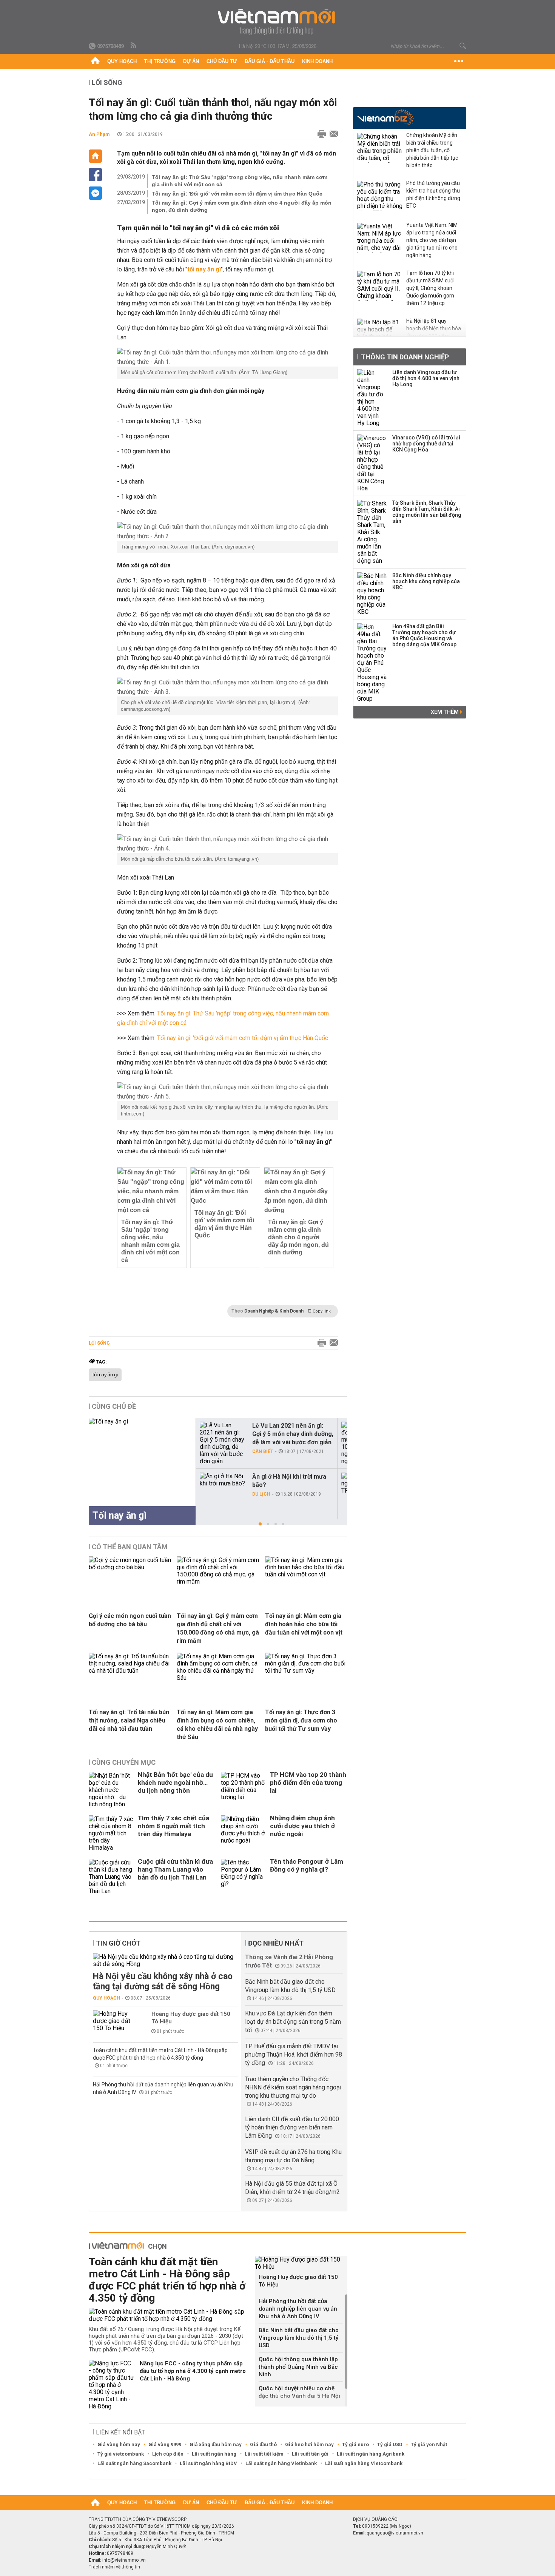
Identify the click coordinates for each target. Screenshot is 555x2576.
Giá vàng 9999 (165, 2444)
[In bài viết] (320, 134)
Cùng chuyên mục (124, 1762)
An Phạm (99, 134)
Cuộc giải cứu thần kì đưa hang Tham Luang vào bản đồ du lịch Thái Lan (175, 1869)
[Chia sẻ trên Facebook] (95, 175)
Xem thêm (445, 712)
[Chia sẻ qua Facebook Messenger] (95, 193)
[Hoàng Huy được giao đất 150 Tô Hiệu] (116, 2021)
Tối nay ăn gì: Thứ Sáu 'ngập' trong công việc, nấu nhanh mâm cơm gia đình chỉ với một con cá (240, 181)
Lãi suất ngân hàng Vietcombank (364, 2463)
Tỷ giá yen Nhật (429, 2444)
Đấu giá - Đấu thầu (270, 61)
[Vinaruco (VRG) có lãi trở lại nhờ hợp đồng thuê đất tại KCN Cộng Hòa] (372, 463)
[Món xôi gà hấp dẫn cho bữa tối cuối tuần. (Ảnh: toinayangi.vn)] (227, 844)
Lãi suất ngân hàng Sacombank (134, 2463)
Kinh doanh (317, 61)
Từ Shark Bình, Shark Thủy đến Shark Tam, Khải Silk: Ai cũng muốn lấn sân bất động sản (427, 512)
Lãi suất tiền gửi (310, 2454)
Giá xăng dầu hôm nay (216, 2444)
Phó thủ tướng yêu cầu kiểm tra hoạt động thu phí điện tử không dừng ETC (433, 194)
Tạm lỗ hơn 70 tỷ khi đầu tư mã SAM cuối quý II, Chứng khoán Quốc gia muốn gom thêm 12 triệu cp (430, 288)
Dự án (191, 61)
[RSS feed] (134, 46)
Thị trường (160, 61)
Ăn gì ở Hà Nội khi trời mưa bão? (289, 1481)
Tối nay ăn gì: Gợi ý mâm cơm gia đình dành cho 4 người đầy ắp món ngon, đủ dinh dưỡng (242, 206)
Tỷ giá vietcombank (121, 2454)
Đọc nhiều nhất (276, 1943)
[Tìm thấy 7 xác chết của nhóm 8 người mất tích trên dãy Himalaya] (111, 1833)
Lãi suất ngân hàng (214, 2454)
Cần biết (263, 1451)
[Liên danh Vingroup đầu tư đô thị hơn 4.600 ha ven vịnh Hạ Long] (372, 398)
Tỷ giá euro (355, 2444)
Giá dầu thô (263, 2444)
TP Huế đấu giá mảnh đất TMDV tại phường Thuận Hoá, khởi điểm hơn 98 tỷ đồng (294, 2054)
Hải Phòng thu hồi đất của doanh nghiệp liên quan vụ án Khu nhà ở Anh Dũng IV (298, 2309)
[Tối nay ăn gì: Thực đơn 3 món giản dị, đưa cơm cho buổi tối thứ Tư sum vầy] (306, 1671)
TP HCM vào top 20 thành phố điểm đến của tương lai (308, 1783)
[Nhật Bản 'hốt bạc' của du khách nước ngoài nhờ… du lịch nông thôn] (111, 1790)
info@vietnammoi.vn (124, 2560)
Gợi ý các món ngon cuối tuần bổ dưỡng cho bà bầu (130, 1620)
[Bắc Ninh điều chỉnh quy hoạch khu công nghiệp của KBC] (372, 594)
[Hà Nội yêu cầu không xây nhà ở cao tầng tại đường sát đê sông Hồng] (166, 1960)
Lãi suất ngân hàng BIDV (208, 2463)
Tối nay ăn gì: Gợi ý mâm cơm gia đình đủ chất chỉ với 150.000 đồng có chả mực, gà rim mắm (218, 1628)
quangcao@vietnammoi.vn (395, 2533)
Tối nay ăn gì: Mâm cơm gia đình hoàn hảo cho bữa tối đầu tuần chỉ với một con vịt (304, 1624)
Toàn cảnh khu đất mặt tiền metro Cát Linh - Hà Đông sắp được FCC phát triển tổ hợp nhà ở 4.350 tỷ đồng (167, 2280)
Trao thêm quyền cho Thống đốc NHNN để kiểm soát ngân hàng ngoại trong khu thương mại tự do (293, 2087)
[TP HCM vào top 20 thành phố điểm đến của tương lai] (244, 1790)
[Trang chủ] (95, 62)
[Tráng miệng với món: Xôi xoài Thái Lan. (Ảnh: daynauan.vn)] (227, 532)
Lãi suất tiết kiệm (264, 2454)
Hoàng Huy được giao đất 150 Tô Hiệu (191, 2018)
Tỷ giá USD (390, 2444)
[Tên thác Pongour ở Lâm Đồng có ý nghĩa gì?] (244, 1877)
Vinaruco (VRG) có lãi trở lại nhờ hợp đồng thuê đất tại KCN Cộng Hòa (426, 444)
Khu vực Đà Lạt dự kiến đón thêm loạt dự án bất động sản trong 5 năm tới (293, 2022)
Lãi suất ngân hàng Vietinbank (281, 2463)
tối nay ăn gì (105, 1375)
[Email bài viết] (332, 134)
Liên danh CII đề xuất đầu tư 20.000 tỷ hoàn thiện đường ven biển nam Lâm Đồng (292, 2127)
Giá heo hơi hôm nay (309, 2444)
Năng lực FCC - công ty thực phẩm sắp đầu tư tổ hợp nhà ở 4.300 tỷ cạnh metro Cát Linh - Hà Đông (193, 2371)
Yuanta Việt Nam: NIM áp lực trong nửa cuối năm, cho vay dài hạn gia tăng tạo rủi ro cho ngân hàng (432, 240)
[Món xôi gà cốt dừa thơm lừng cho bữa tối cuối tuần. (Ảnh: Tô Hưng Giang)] (227, 357)
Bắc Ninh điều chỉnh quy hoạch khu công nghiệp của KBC (426, 581)
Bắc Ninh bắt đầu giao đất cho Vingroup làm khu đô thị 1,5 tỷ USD (299, 2338)
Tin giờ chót (118, 1943)
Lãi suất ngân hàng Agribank (371, 2454)
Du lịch (261, 1494)
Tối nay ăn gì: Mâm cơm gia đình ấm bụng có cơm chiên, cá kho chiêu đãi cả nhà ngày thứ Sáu (217, 1725)
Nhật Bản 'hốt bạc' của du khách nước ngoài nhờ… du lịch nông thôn (175, 1783)
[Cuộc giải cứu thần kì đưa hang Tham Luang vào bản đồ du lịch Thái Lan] (111, 1877)
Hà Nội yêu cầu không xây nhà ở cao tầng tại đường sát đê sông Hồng (163, 1981)
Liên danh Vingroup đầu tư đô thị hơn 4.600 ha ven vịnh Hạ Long (426, 378)
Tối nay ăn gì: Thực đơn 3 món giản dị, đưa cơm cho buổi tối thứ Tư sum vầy (301, 1720)
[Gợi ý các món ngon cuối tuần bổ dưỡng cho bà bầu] (130, 1567)
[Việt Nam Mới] (278, 22)
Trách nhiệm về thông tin (114, 2567)
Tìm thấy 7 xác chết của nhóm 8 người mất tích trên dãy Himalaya (173, 1826)
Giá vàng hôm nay (119, 2444)
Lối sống (107, 82)
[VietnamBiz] (386, 117)
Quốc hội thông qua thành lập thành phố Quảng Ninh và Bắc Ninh (298, 2367)
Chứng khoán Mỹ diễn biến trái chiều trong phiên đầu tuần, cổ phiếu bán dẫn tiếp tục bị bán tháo (432, 150)
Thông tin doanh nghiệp (405, 357)
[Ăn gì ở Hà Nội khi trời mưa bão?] (223, 1480)
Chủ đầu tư (222, 61)
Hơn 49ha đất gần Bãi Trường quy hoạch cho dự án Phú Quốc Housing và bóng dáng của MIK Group (424, 635)
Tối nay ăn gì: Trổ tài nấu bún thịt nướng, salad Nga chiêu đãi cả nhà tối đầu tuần (129, 1720)
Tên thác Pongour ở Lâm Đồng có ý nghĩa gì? (307, 1865)
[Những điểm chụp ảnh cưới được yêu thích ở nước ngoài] (244, 1833)
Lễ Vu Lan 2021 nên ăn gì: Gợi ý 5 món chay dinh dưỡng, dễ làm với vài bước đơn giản (293, 1434)
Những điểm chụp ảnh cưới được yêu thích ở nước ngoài (302, 1826)
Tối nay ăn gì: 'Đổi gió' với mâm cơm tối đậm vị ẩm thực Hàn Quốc (237, 194)
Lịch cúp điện (168, 2454)
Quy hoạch (122, 61)
